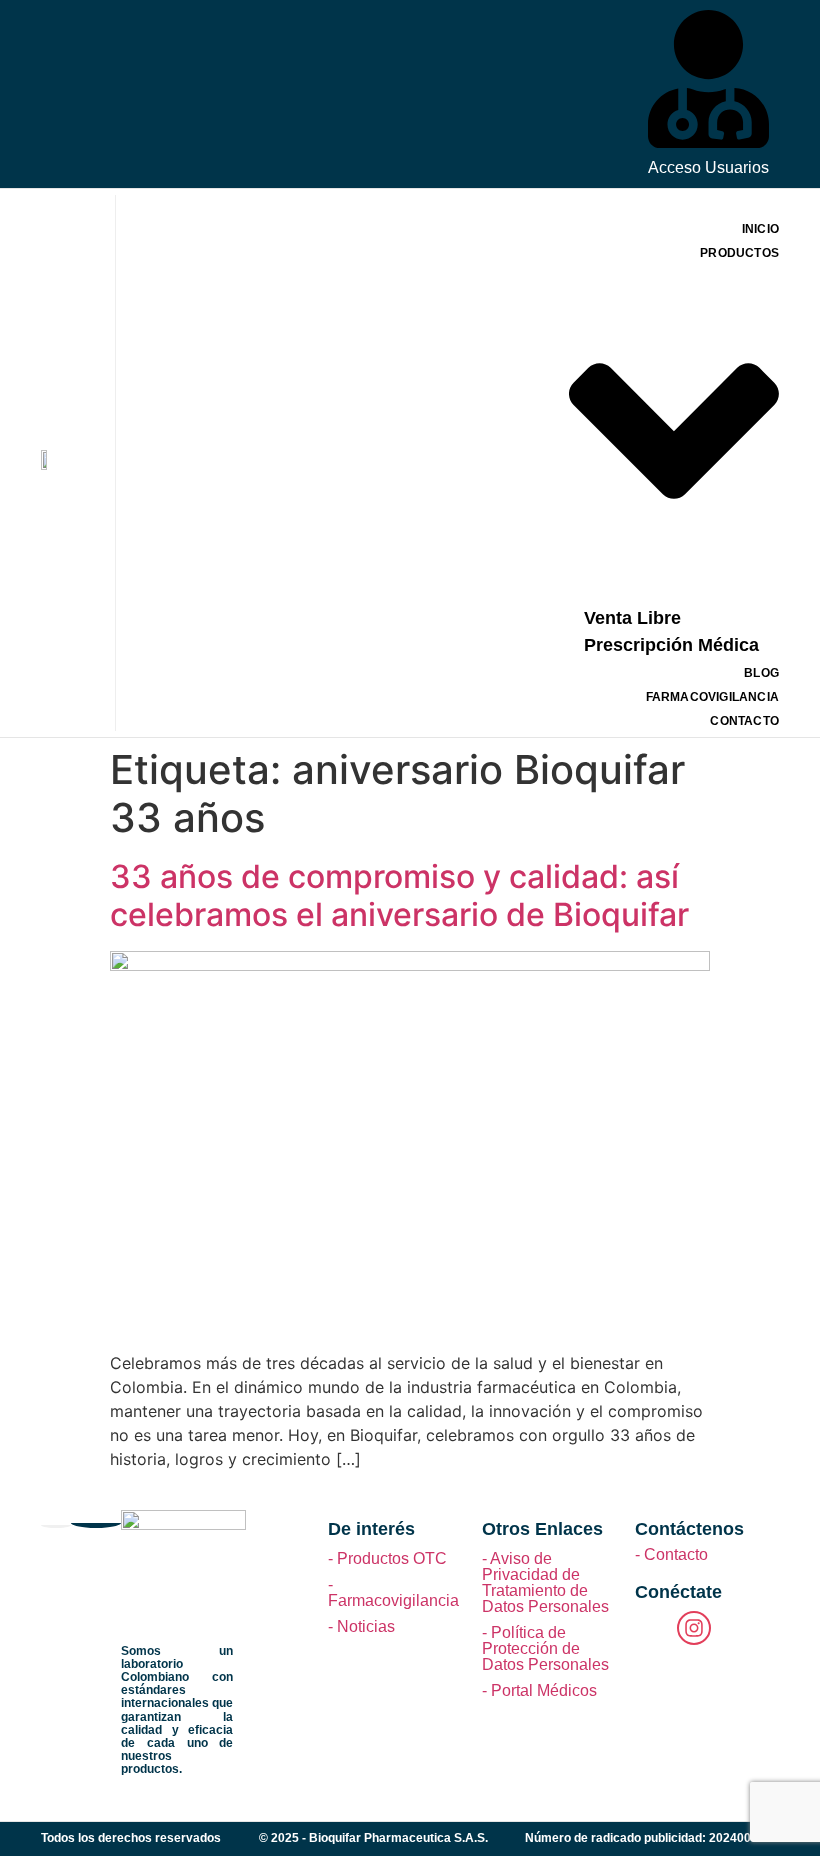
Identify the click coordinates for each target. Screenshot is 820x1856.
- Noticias (361, 1626)
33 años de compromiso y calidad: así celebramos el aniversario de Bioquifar (399, 895)
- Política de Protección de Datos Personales (545, 1648)
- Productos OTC (387, 1558)
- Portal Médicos (539, 1690)
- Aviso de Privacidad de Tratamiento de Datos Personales (545, 1582)
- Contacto (671, 1554)
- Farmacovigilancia (393, 1592)
